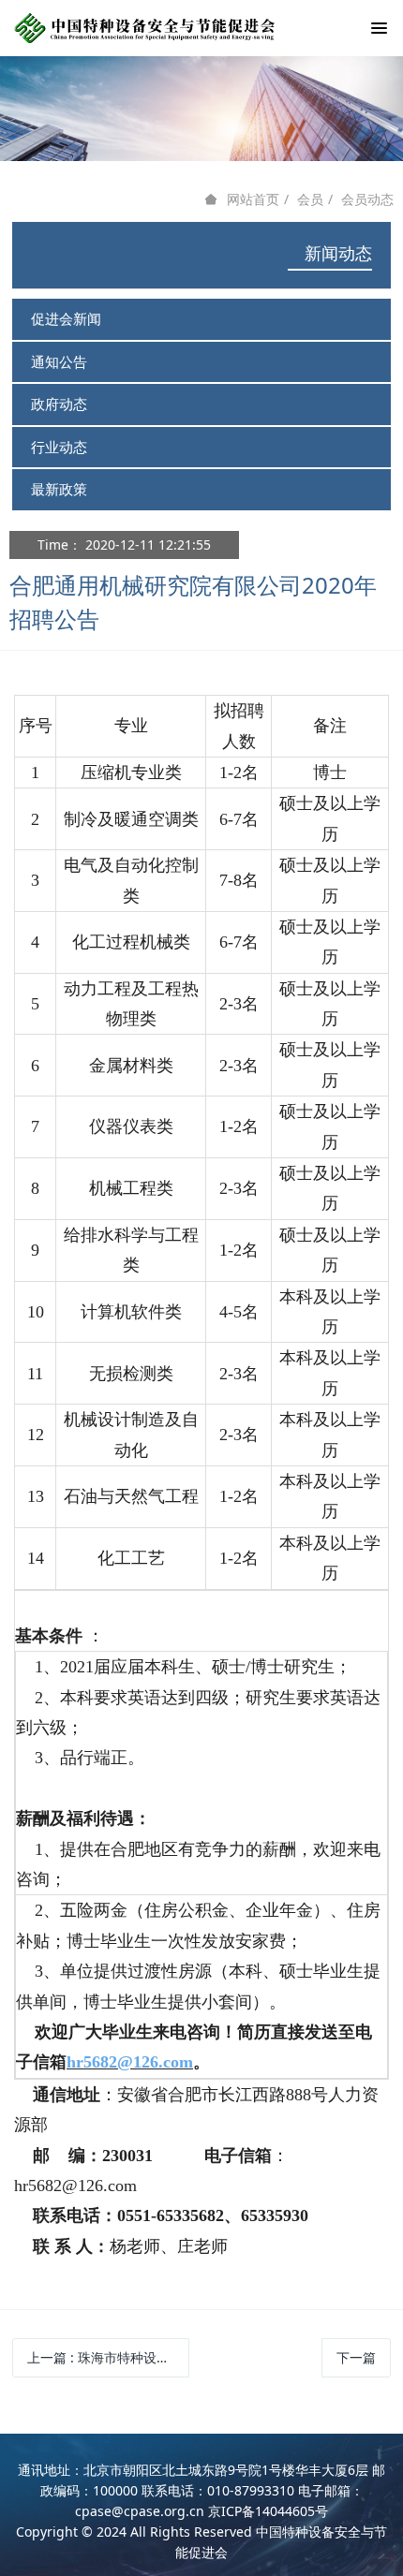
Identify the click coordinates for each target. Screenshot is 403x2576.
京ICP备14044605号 (268, 2511)
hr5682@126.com (130, 2062)
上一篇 (108, 2357)
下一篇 (356, 2357)
